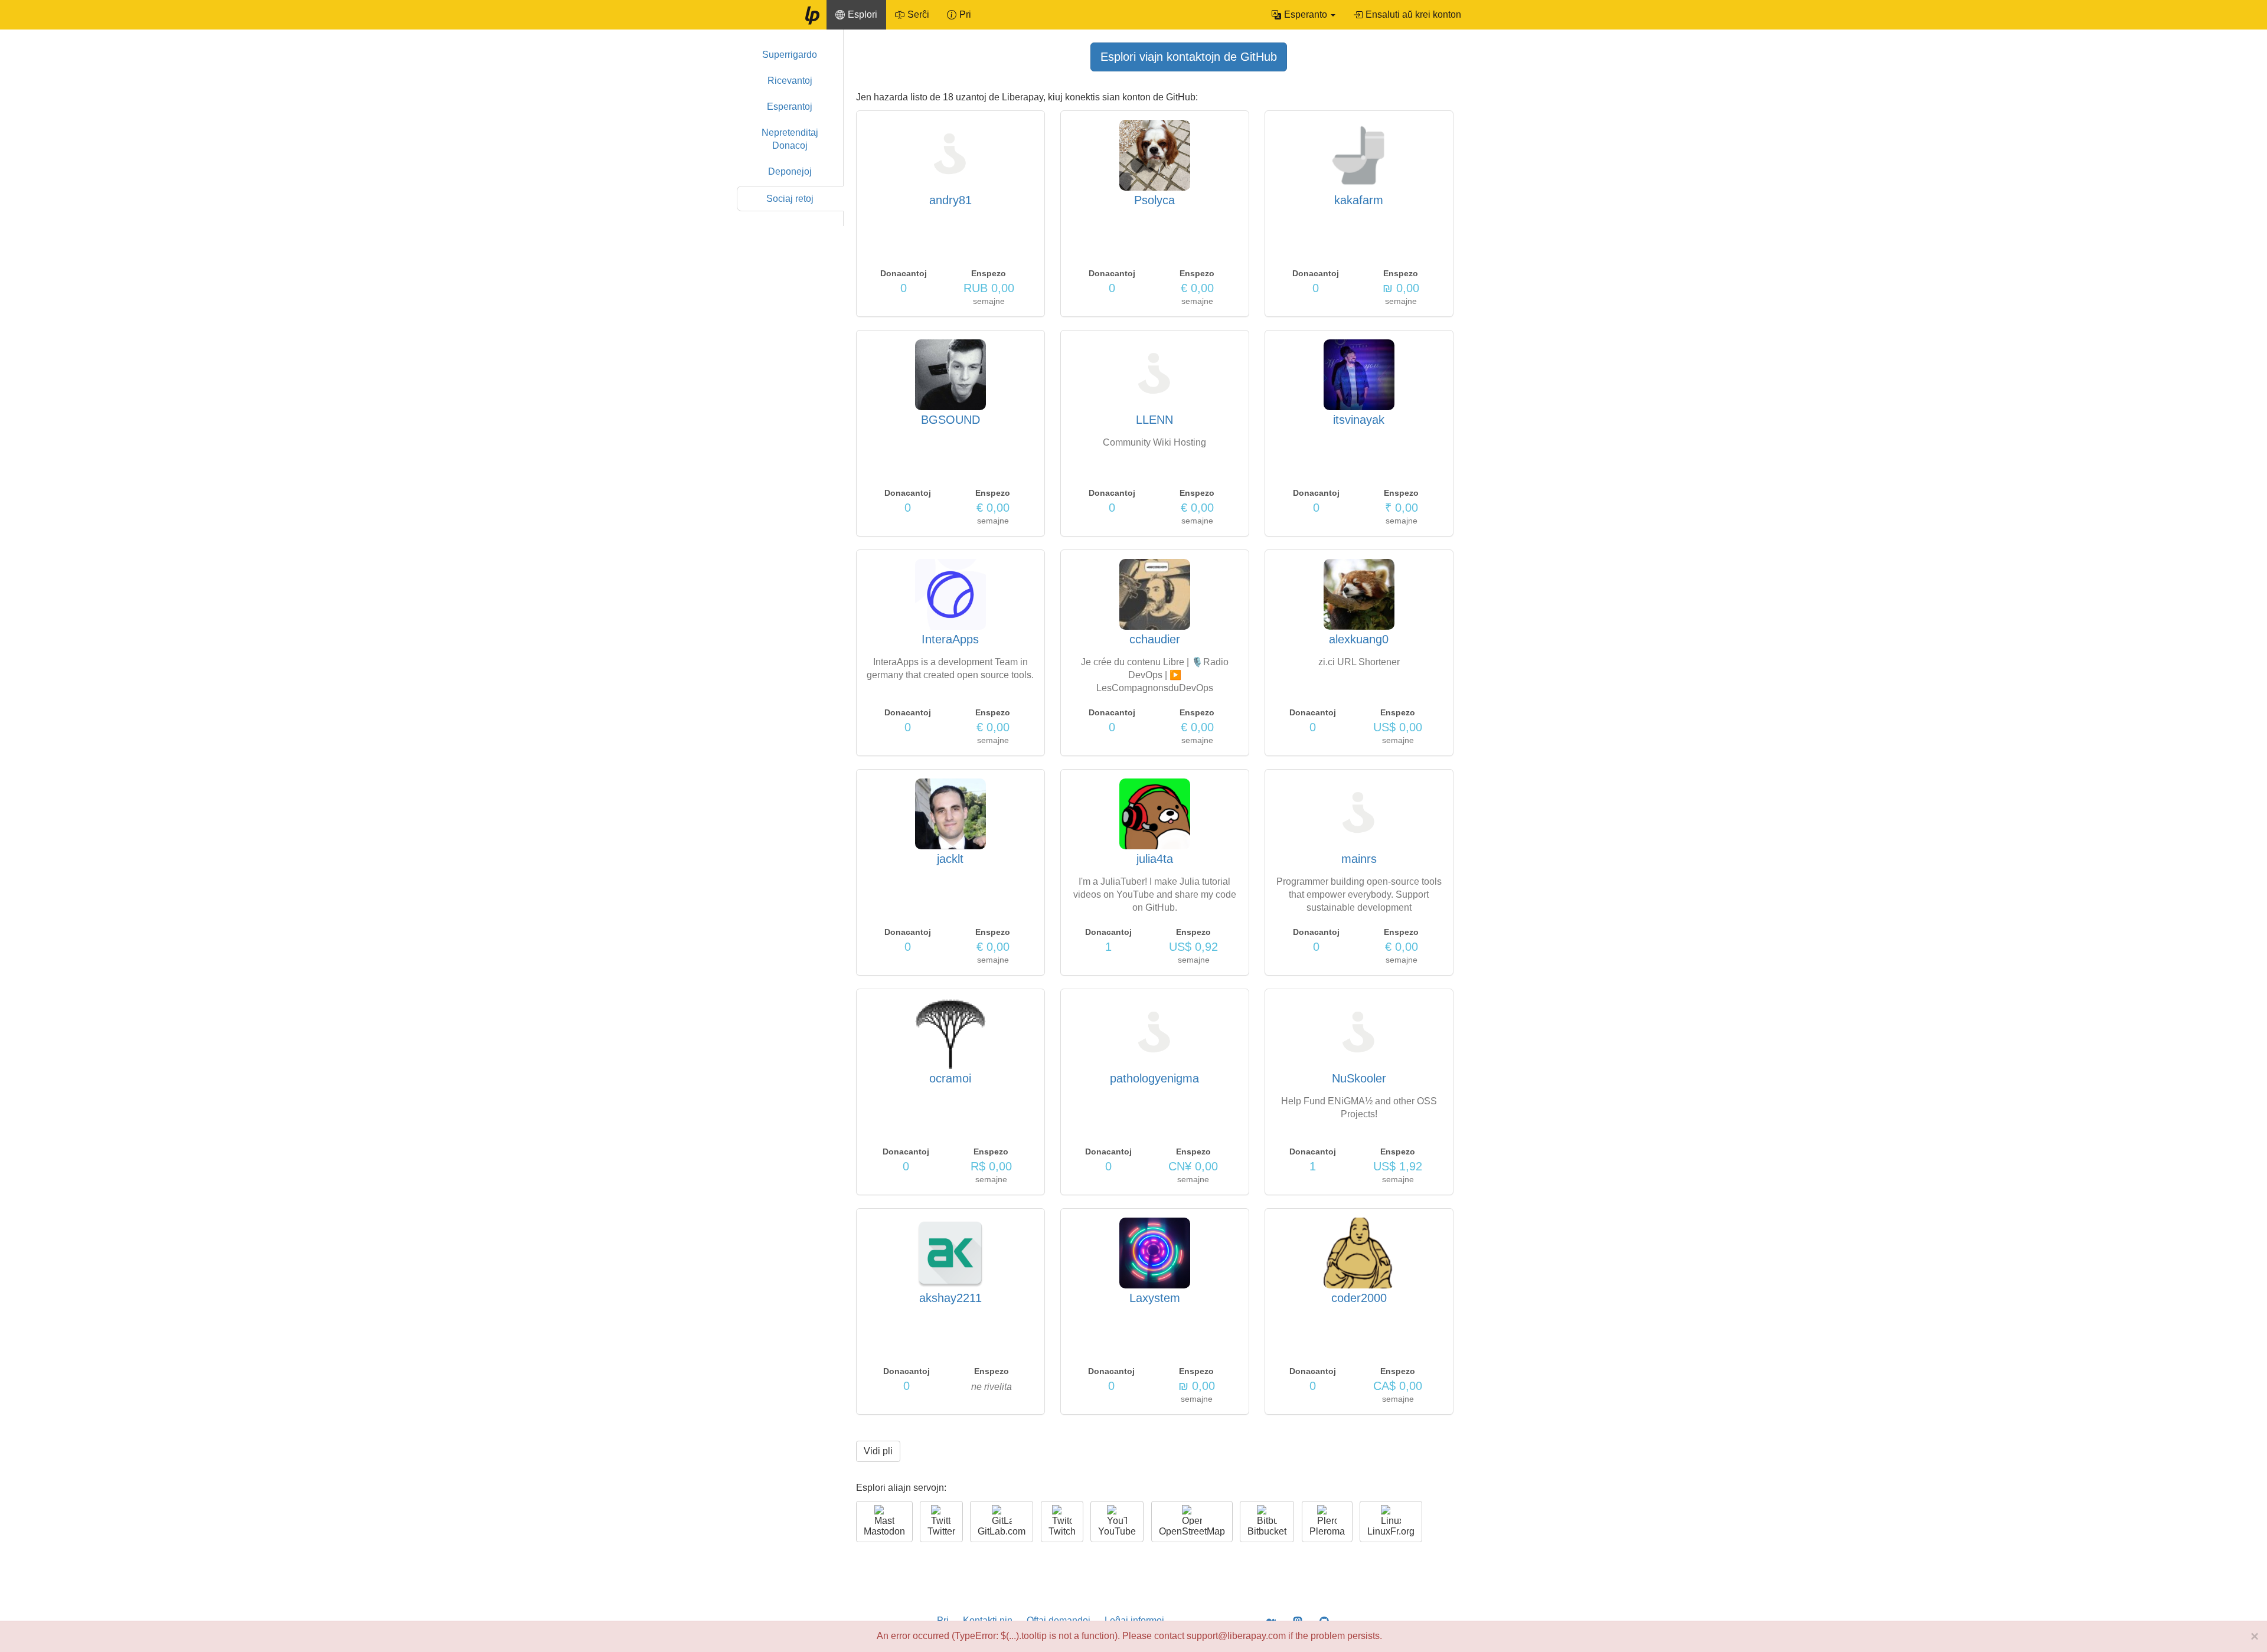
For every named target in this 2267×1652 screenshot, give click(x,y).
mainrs (1359, 859)
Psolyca (1154, 200)
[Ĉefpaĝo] (812, 15)
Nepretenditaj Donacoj (790, 139)
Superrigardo (790, 55)
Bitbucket (1267, 1531)
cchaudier (1155, 639)
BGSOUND (950, 420)
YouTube (1117, 1531)
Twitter (941, 1531)
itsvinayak (1359, 420)
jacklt (950, 859)
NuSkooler (1359, 1078)
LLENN (1154, 420)
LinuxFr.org (1391, 1531)
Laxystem (1155, 1298)
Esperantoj (790, 107)
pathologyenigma (1154, 1078)
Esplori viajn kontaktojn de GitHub (1189, 57)
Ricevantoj (790, 81)
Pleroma (1327, 1531)
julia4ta (1155, 859)
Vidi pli (878, 1451)
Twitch (1062, 1531)
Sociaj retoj (790, 199)
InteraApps (950, 639)
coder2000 (1359, 1298)
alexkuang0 (1359, 639)
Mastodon (884, 1531)
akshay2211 (950, 1298)
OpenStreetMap (1192, 1531)
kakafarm (1359, 200)
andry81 (950, 200)
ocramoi (950, 1078)
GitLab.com (1002, 1531)
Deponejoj (790, 171)
